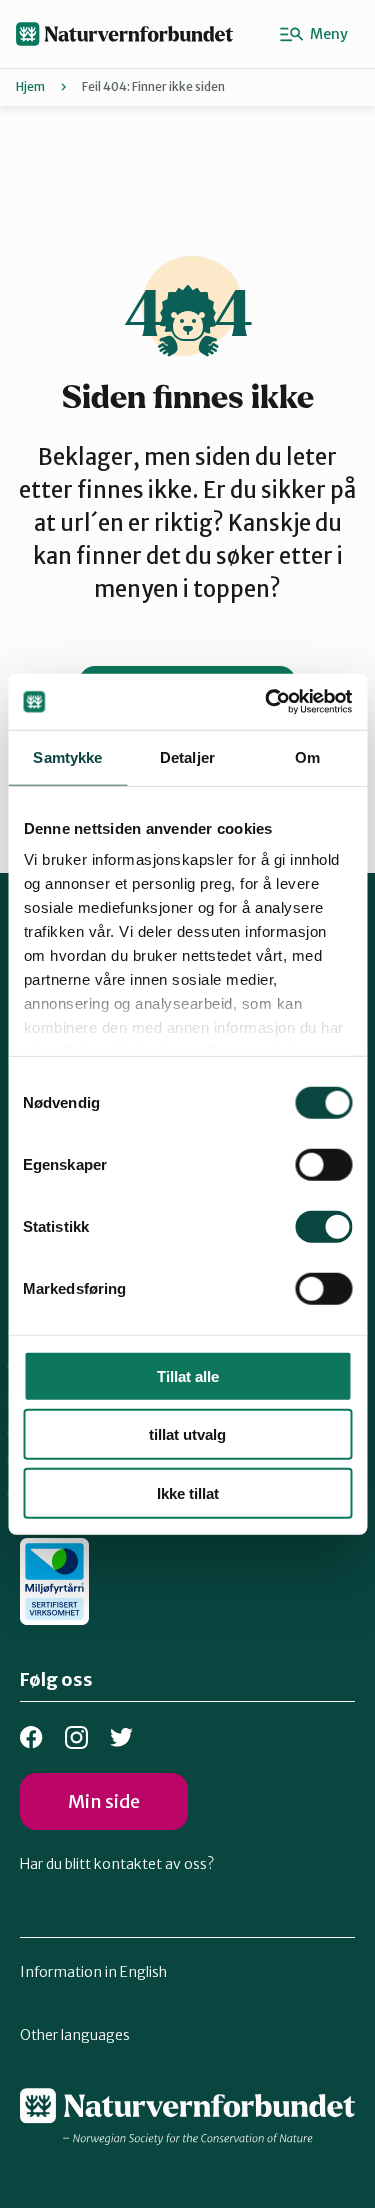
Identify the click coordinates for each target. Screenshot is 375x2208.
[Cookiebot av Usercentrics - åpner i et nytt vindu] (267, 702)
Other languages (75, 2035)
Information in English (93, 1972)
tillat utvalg (187, 1434)
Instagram (76, 1737)
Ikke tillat (188, 1492)
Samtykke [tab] (67, 756)
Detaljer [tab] (187, 756)
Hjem (30, 86)
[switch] (323, 1164)
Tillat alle (188, 1375)
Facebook (31, 1737)
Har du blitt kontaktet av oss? (117, 1864)
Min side (104, 1801)
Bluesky (121, 1737)
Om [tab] (307, 756)
